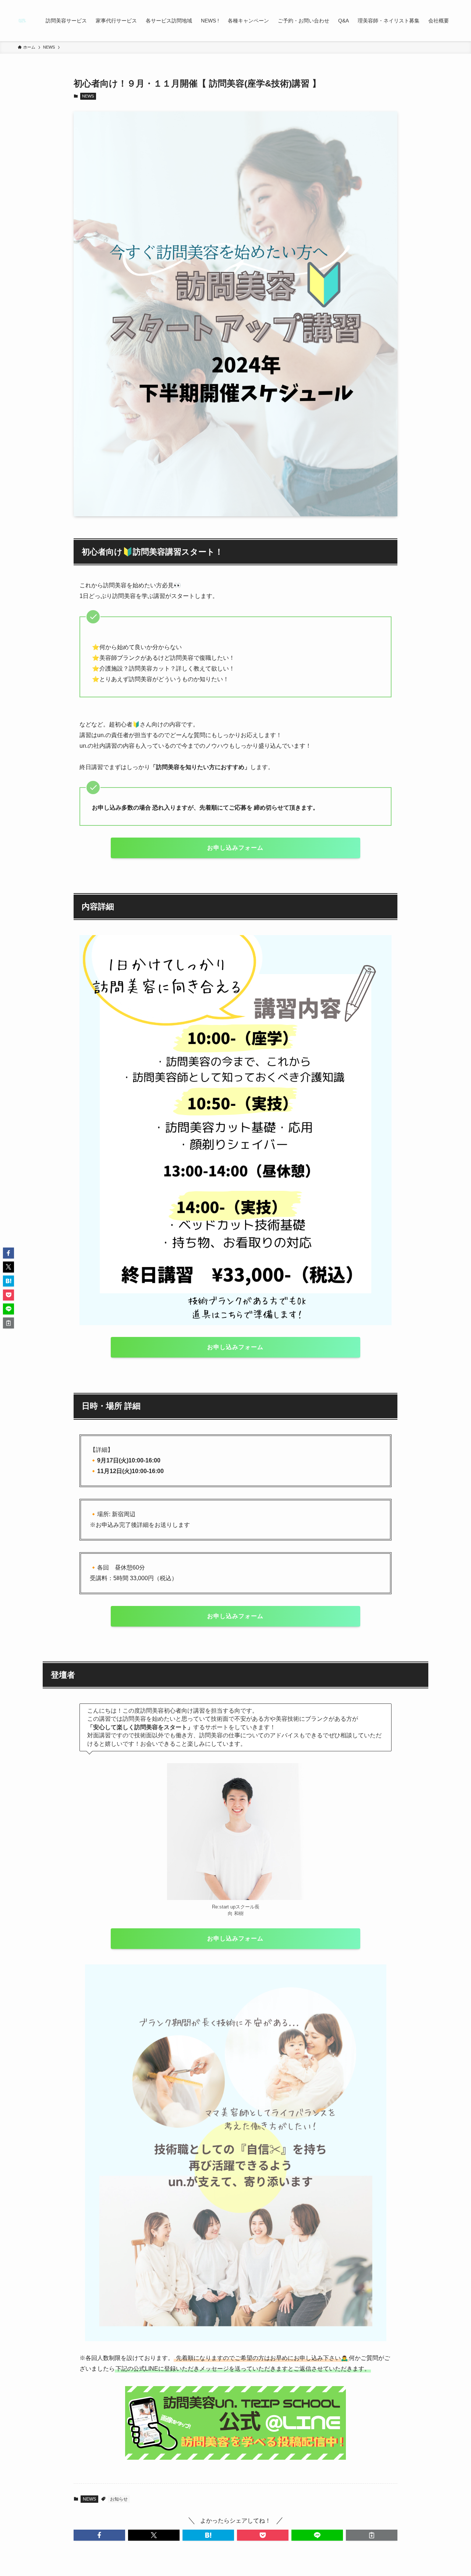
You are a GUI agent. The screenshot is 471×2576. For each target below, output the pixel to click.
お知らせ (119, 2499)
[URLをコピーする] (372, 2535)
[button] (99, 2535)
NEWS (88, 96)
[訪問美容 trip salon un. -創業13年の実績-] (22, 21)
